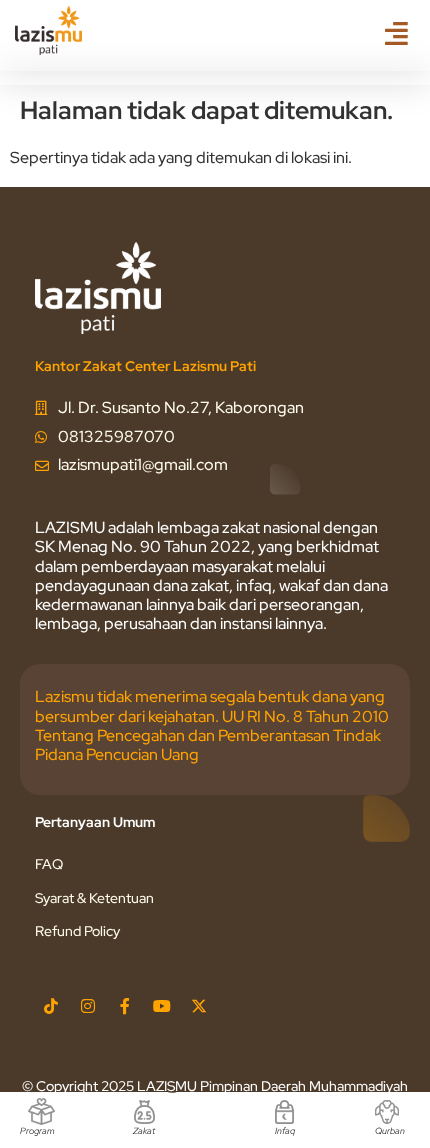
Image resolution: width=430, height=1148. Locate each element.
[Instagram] (88, 1006)
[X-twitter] (199, 1006)
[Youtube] (162, 1006)
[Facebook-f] (125, 1006)
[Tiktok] (51, 1006)
